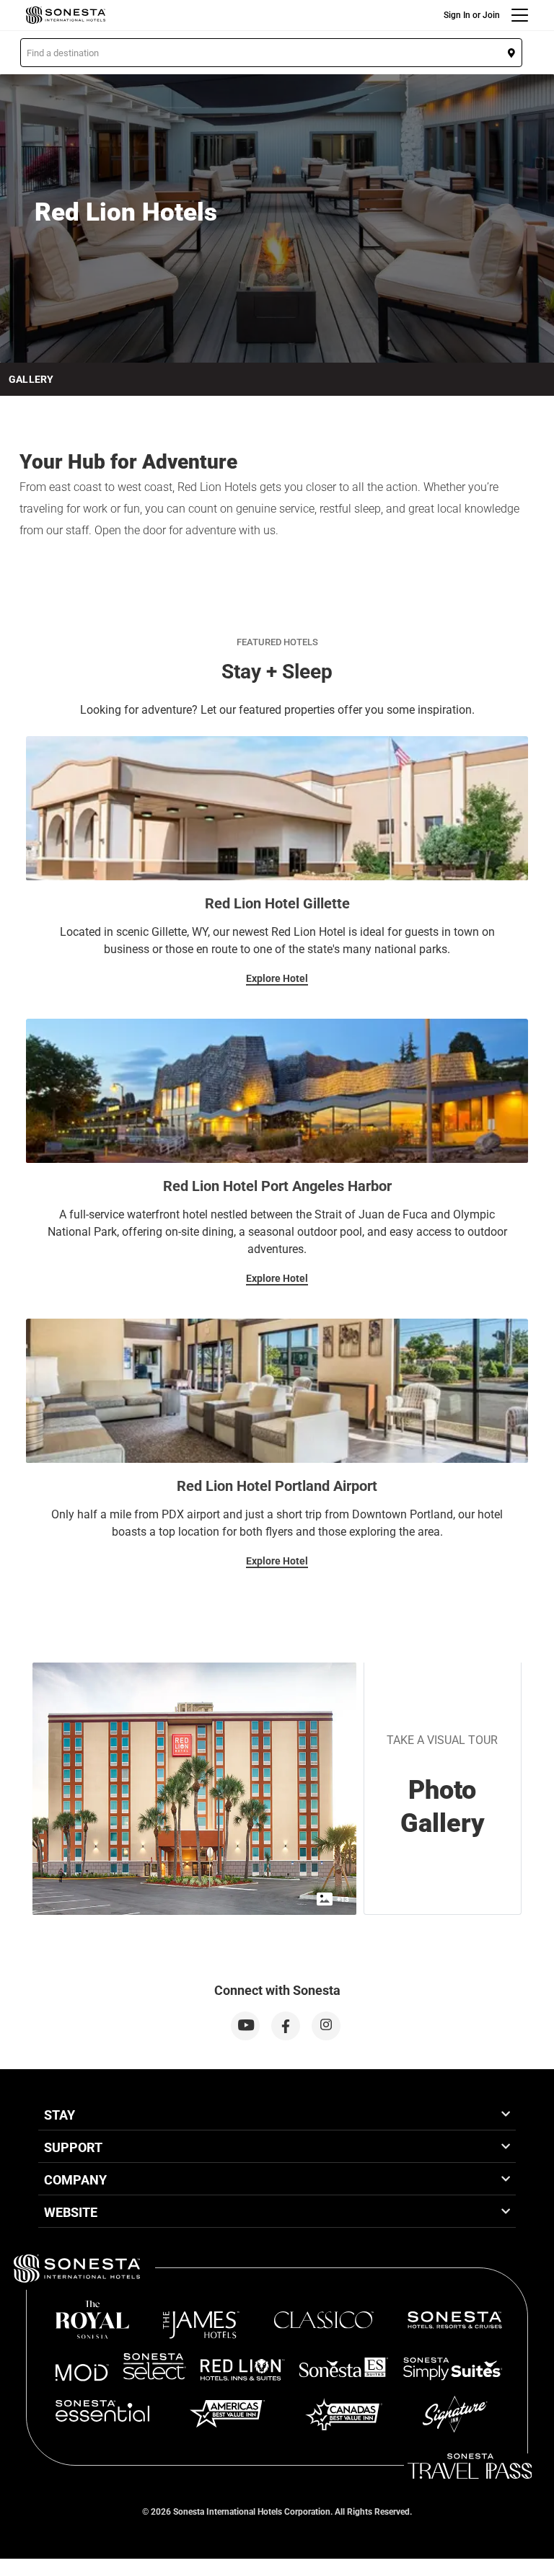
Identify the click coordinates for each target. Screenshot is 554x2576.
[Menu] (520, 15)
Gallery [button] (31, 379)
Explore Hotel (277, 978)
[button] (271, 53)
